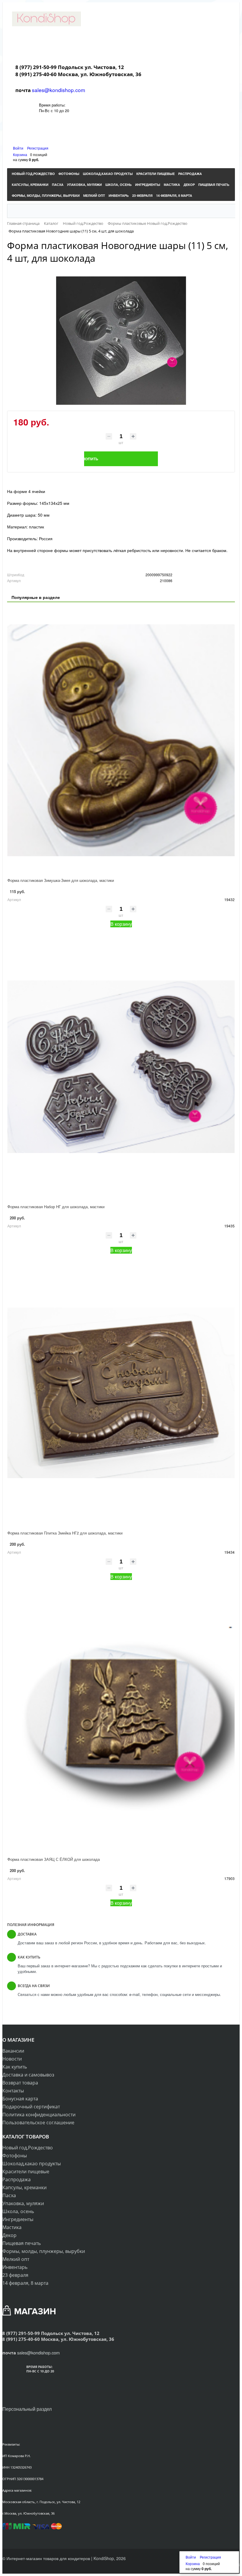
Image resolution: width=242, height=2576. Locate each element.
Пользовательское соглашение (38, 2123)
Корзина (20, 154)
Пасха (9, 2195)
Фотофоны (15, 2156)
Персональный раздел (27, 2409)
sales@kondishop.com (59, 90)
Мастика (12, 2227)
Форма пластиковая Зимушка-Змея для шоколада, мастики (61, 880)
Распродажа (17, 2179)
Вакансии (13, 2051)
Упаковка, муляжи (23, 2203)
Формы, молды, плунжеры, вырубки (44, 2251)
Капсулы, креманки (24, 2187)
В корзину (121, 924)
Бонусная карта (20, 2099)
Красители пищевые (26, 2171)
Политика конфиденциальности (39, 2115)
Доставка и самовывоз (28, 2075)
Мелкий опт (16, 2259)
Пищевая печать (22, 2243)
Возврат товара (20, 2083)
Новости (12, 2059)
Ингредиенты (18, 2219)
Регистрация (38, 148)
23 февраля (15, 2275)
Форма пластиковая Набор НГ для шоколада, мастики (56, 1207)
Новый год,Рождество (28, 2148)
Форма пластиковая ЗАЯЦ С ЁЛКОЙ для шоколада (54, 1859)
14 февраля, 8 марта (25, 2283)
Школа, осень (18, 2211)
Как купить (15, 2067)
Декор (9, 2235)
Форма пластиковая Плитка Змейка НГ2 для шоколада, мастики (65, 1533)
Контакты (13, 2091)
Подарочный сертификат (31, 2107)
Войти (19, 148)
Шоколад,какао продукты (32, 2164)
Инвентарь (15, 2267)
